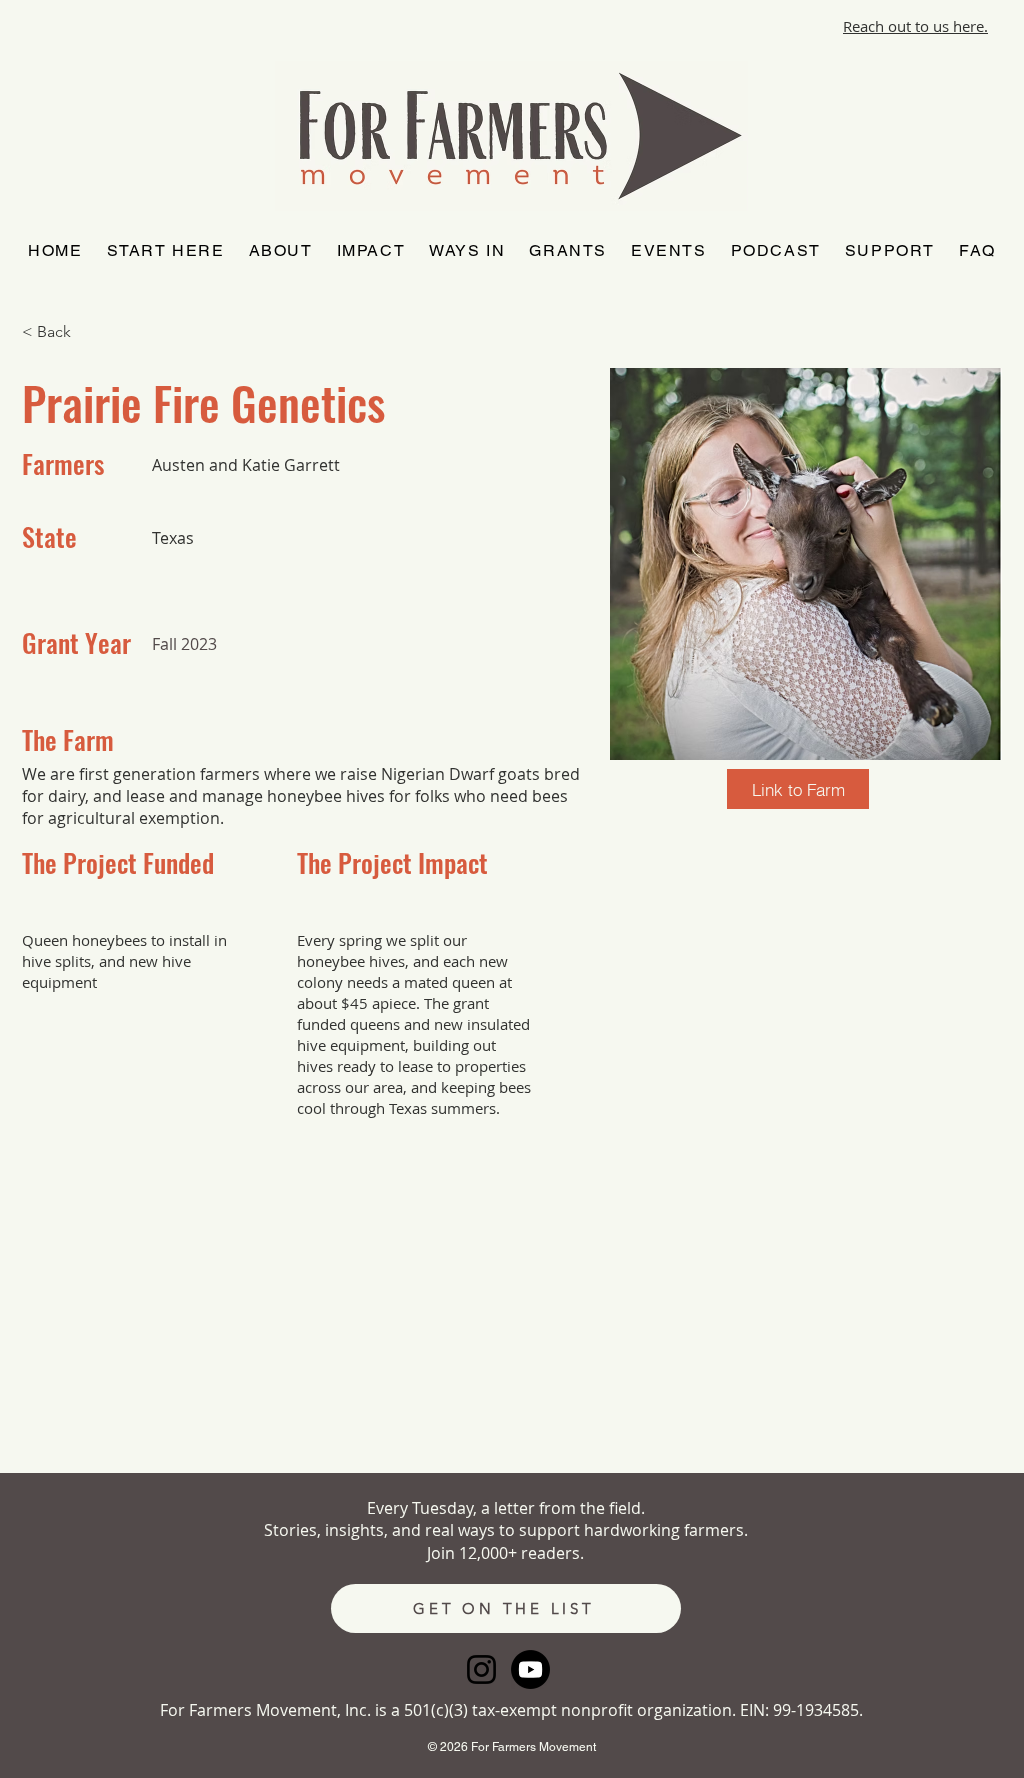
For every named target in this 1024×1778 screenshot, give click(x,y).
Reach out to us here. (915, 26)
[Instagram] (481, 1669)
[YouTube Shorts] (530, 1669)
